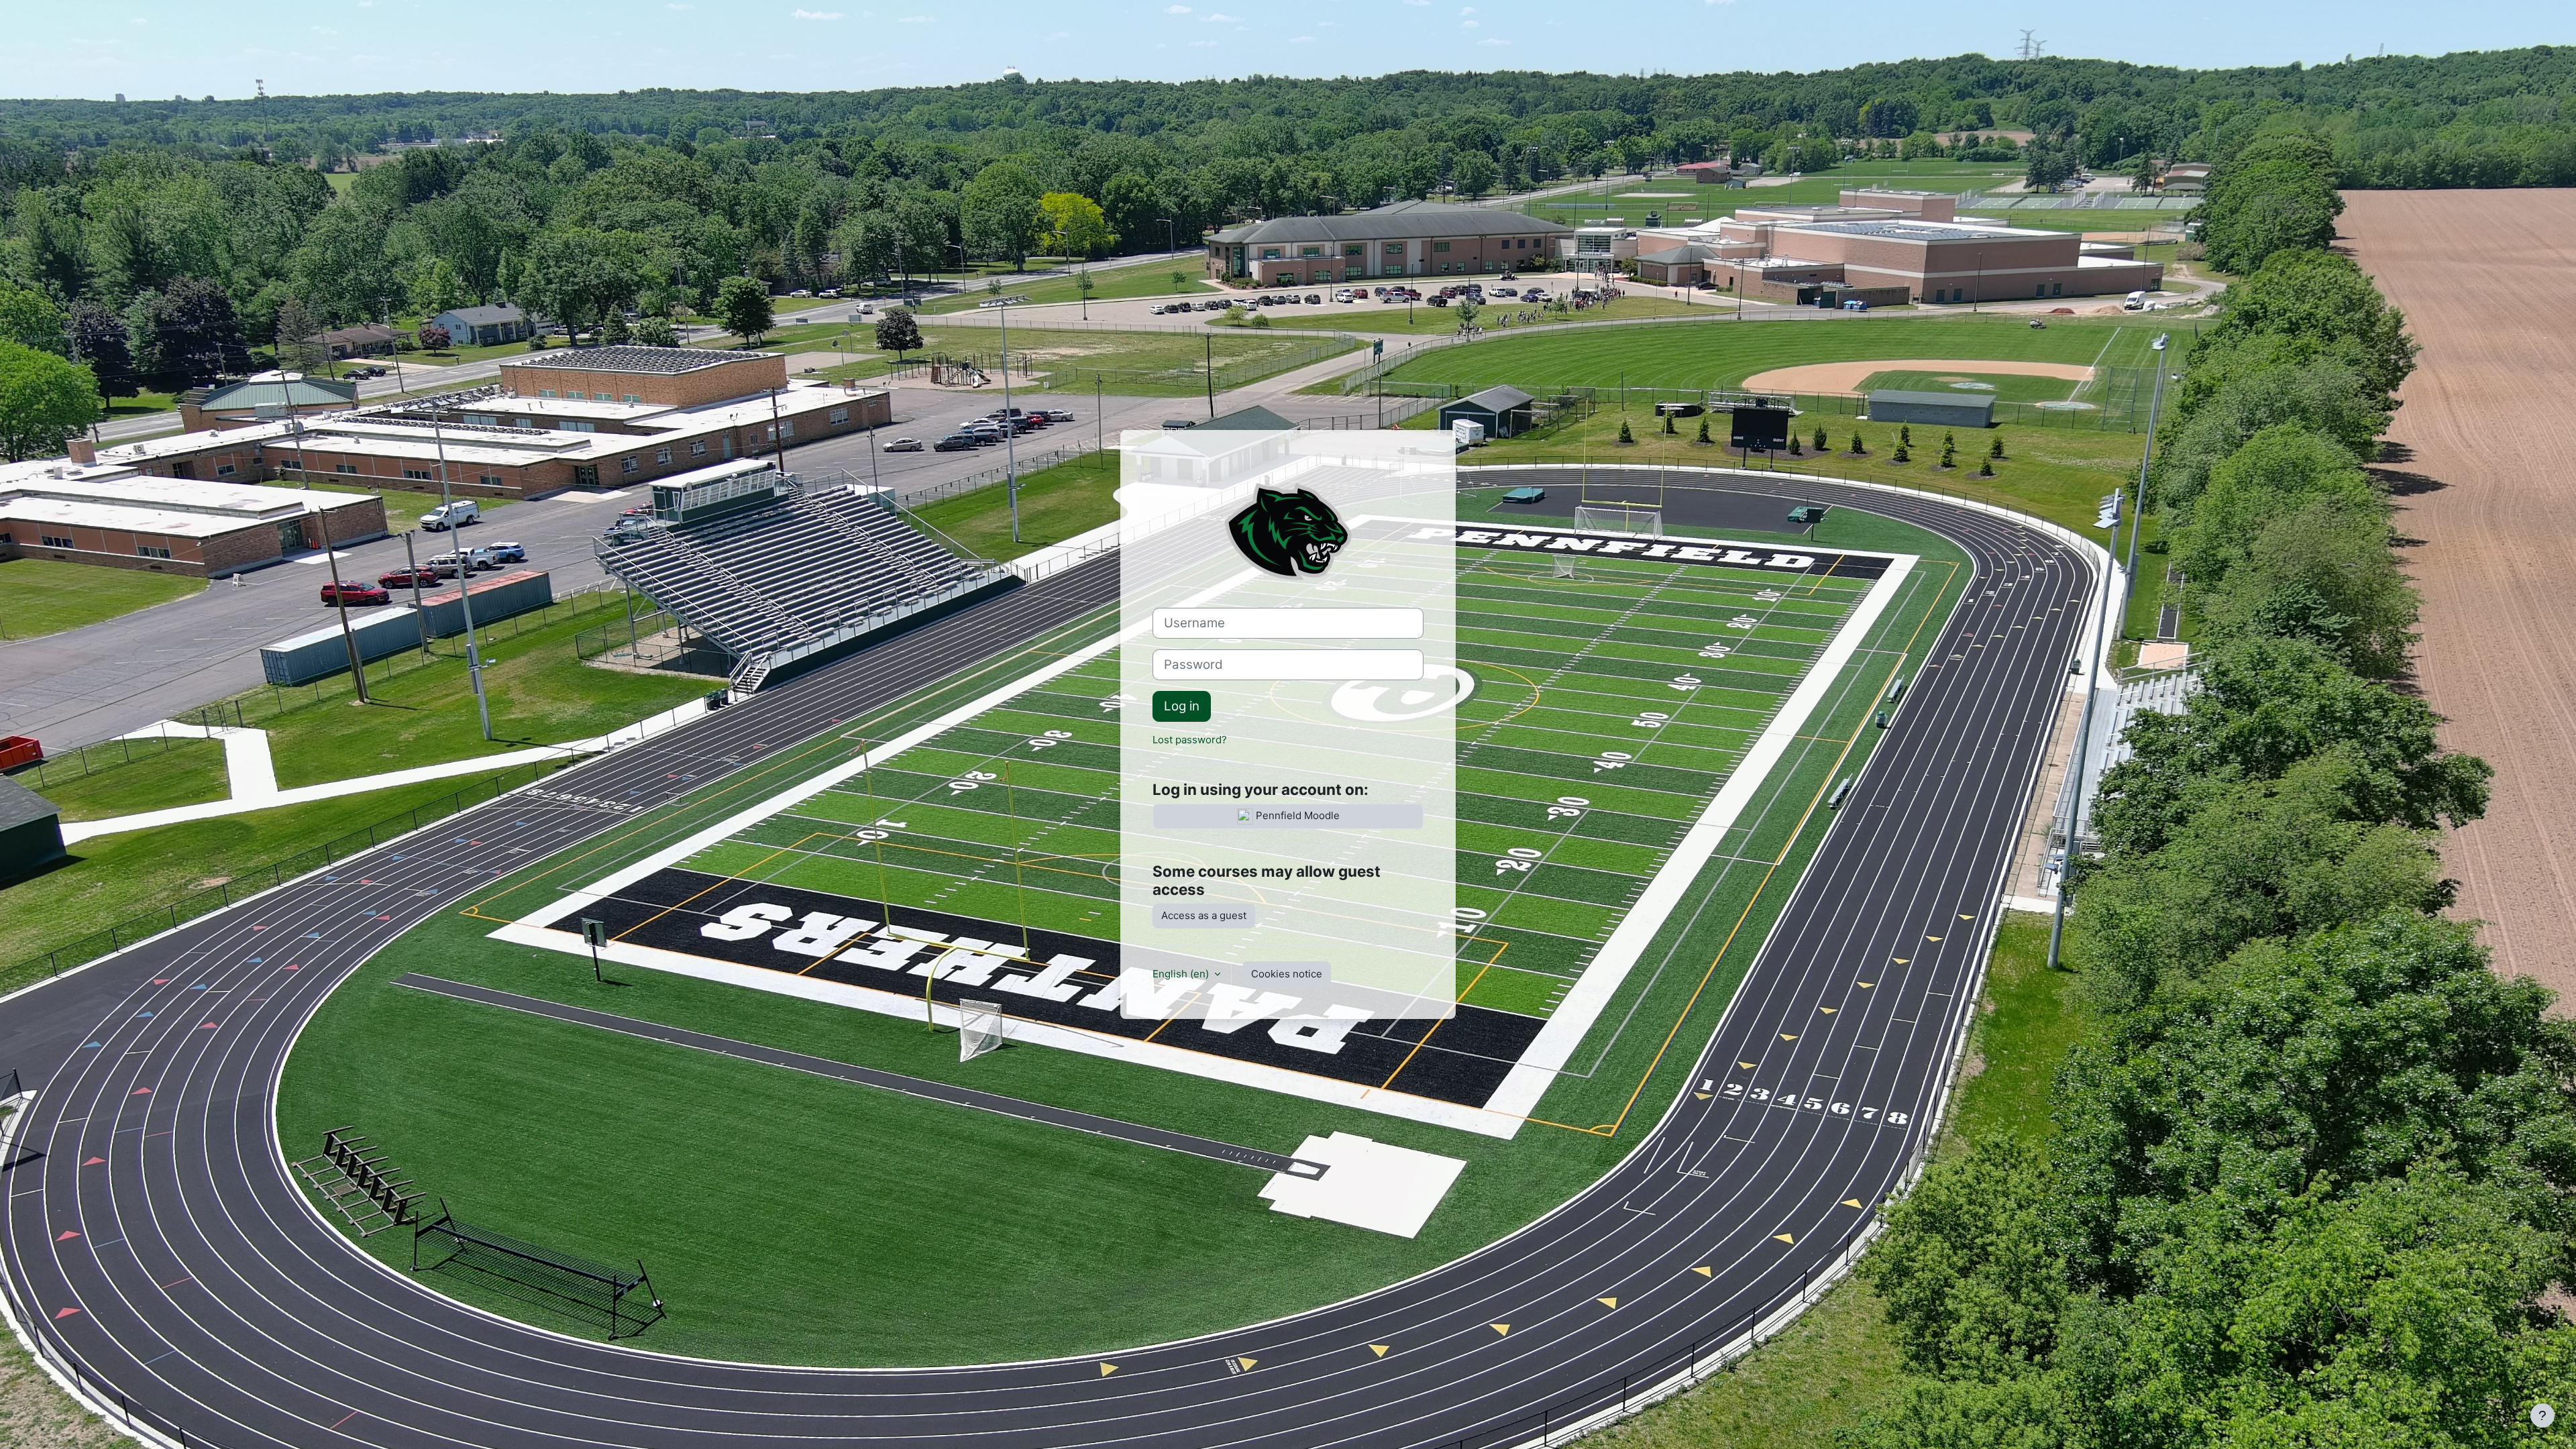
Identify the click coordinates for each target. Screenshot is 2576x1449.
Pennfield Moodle (1296, 816)
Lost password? (1190, 740)
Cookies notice (1287, 974)
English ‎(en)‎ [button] (1182, 974)
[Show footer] (2542, 1415)
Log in (1182, 706)
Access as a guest (1204, 915)
